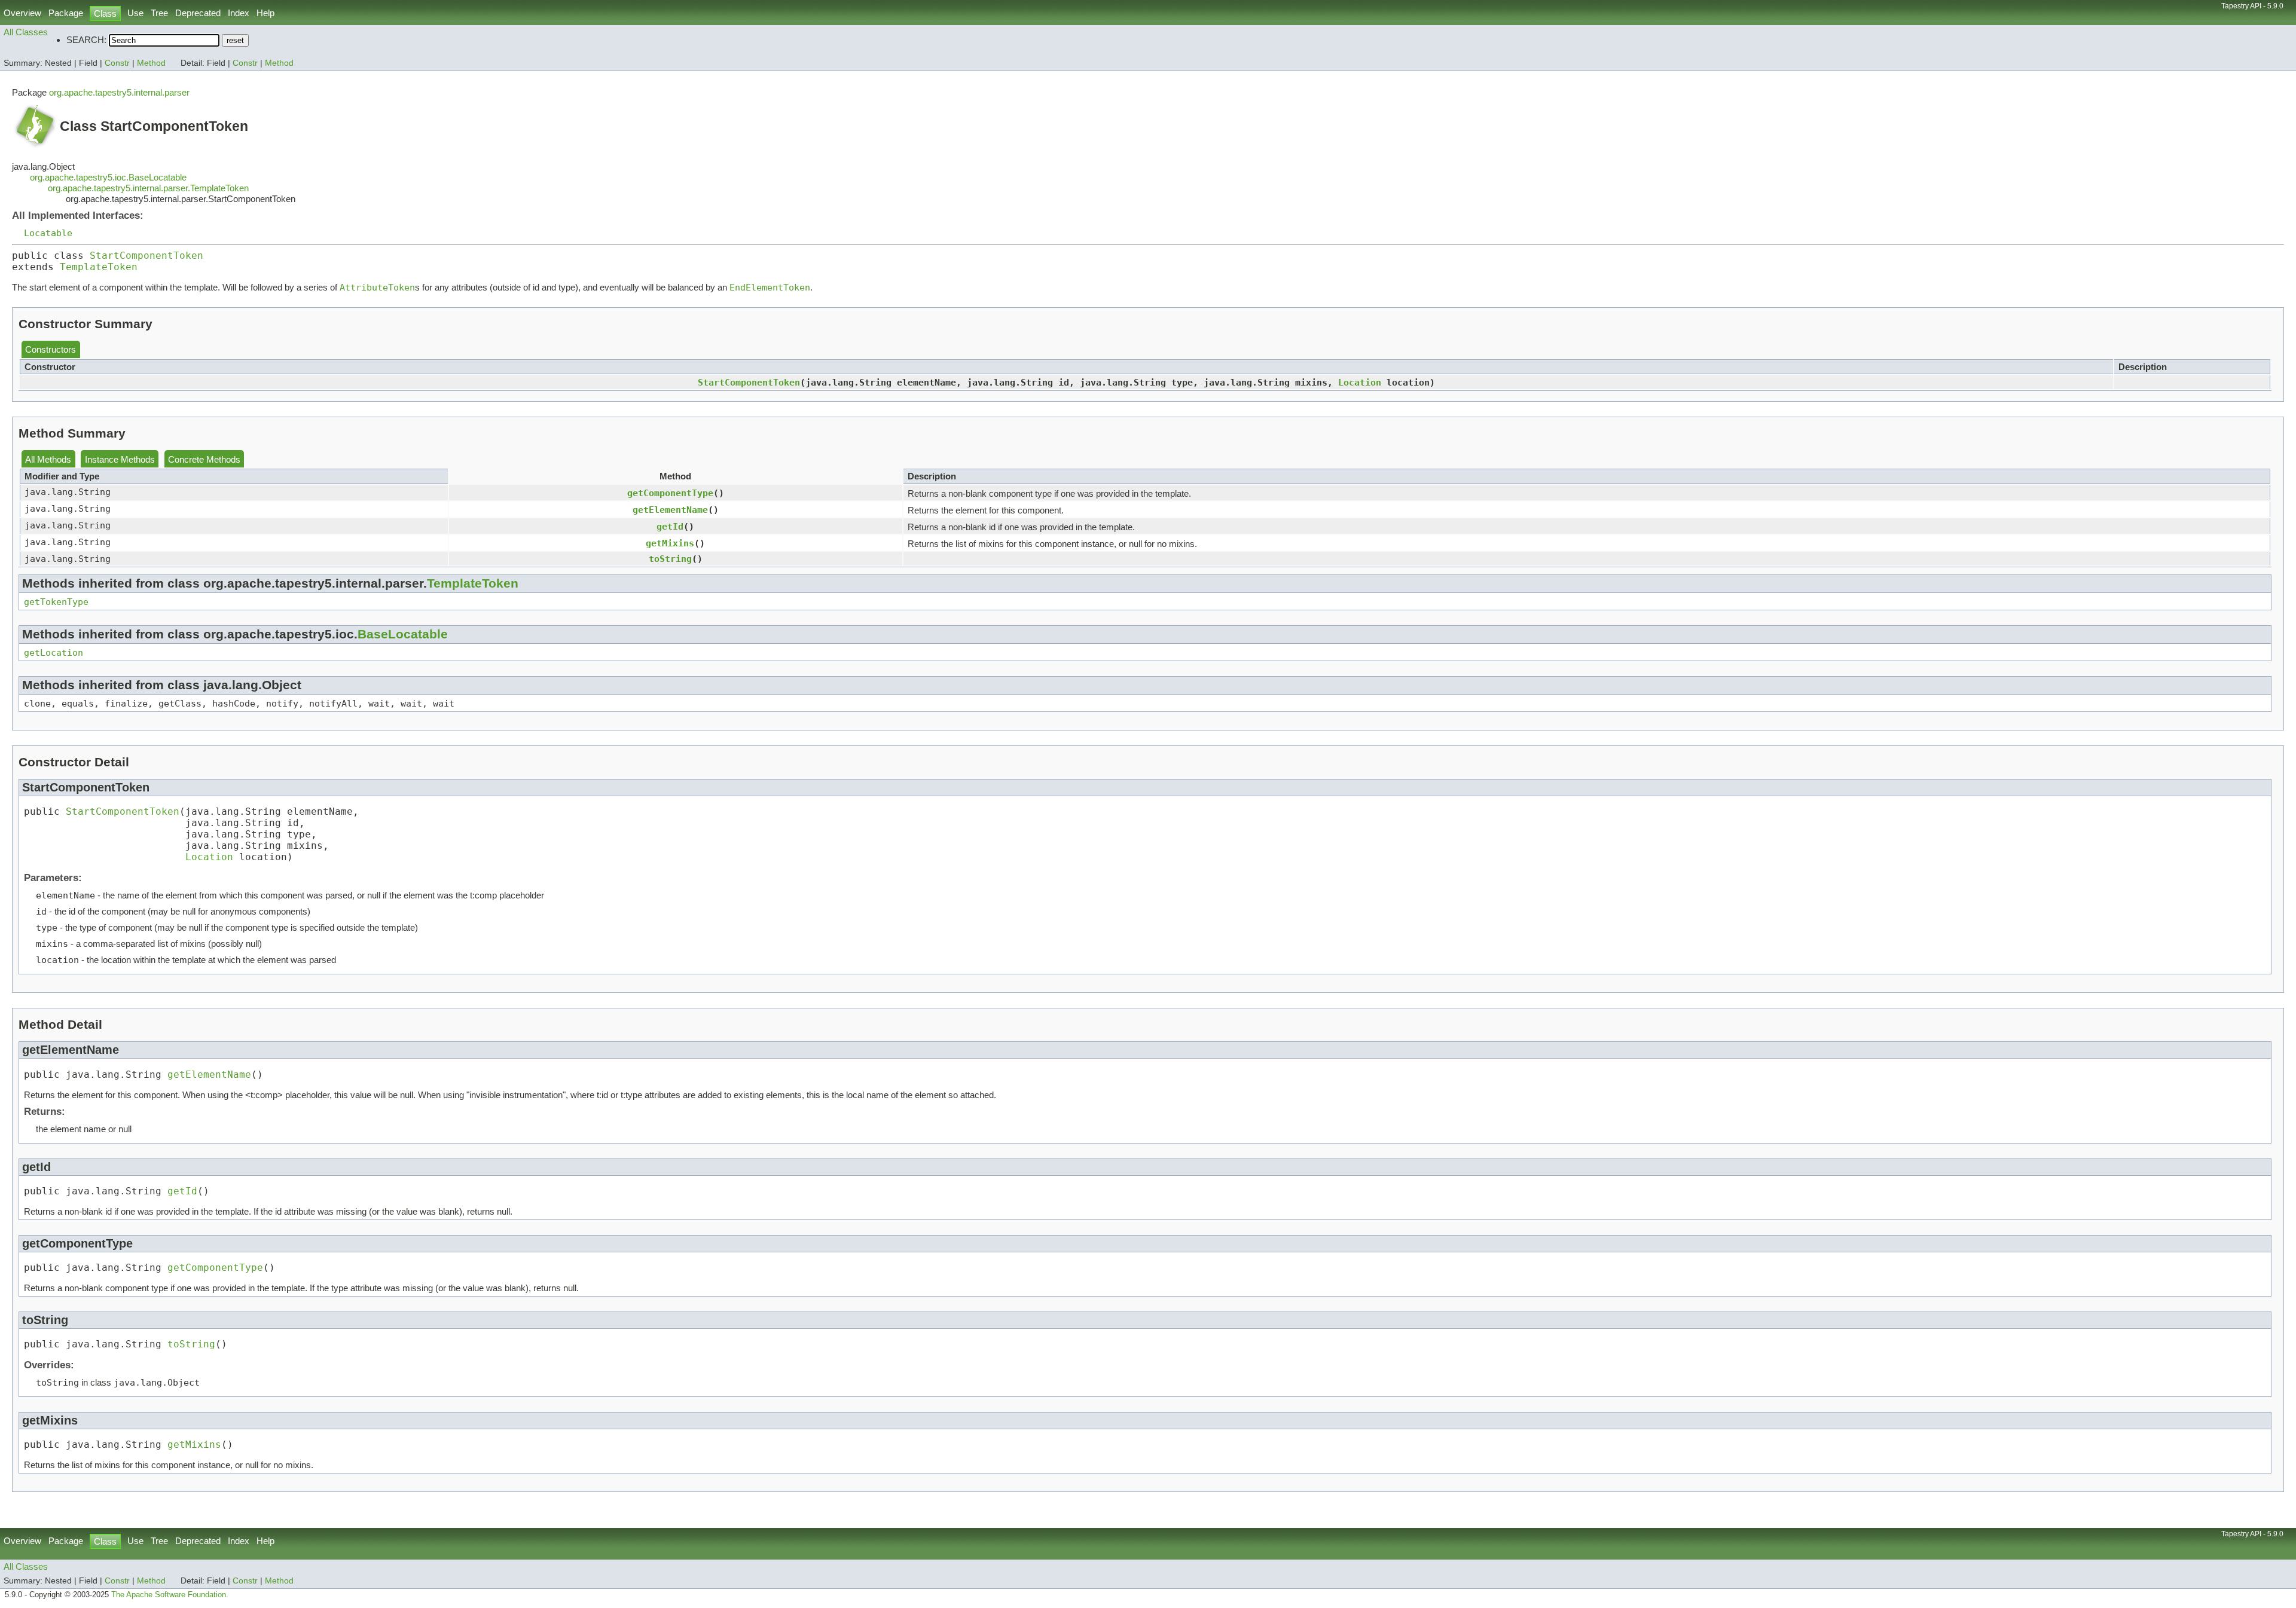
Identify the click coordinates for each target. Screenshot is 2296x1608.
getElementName (670, 510)
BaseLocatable (403, 634)
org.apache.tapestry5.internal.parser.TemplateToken (148, 188)
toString (670, 559)
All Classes (26, 32)
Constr (117, 63)
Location (1360, 382)
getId (670, 526)
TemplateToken (99, 267)
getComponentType (670, 493)
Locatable (48, 233)
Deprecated (198, 13)
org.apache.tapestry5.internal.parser (119, 92)
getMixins (670, 543)
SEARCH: (86, 40)
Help (265, 13)
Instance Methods (120, 459)
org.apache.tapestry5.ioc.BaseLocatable (108, 177)
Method (151, 63)
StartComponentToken (146, 256)
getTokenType (56, 602)
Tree (159, 13)
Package (66, 13)
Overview (22, 13)
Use (135, 13)
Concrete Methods (204, 459)
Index (239, 13)
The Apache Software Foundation (169, 1595)
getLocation (54, 652)
